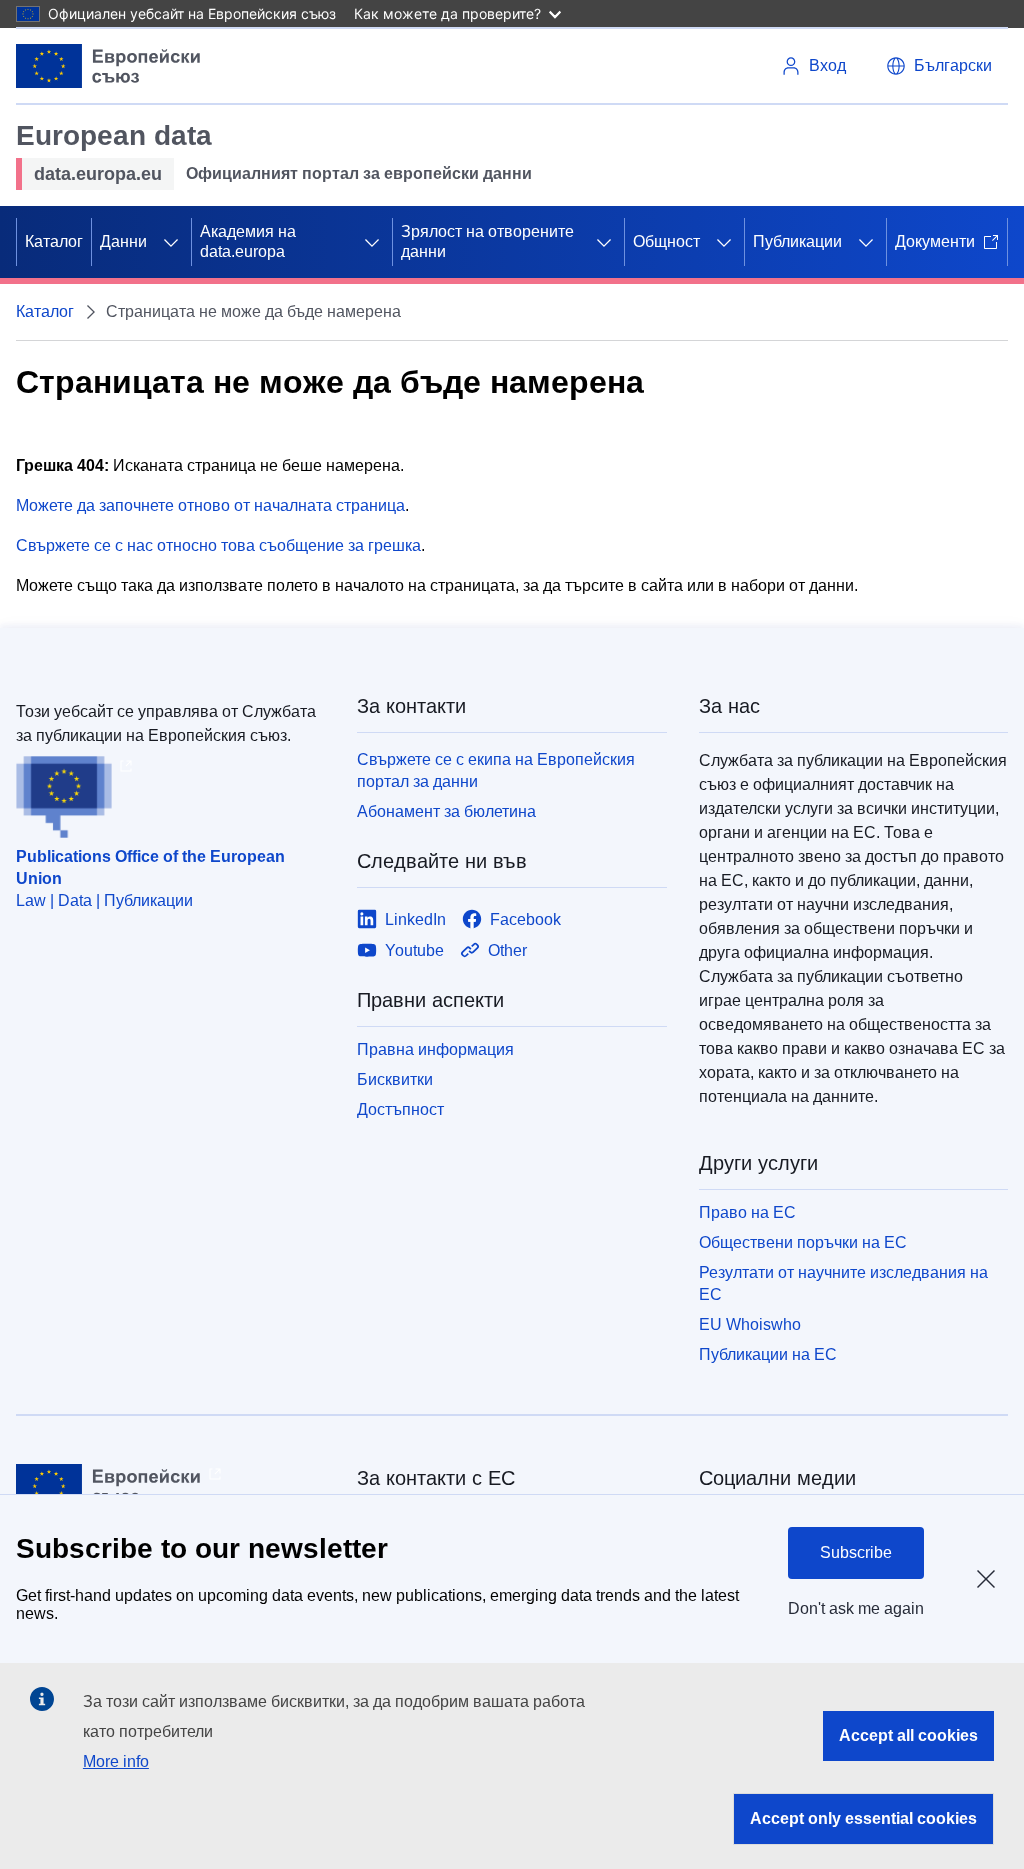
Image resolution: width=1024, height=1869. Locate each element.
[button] (939, 66)
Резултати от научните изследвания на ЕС (843, 1283)
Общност (666, 241)
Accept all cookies (908, 1735)
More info (116, 1761)
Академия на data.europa (248, 241)
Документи (935, 241)
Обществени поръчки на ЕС (803, 1242)
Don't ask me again (856, 1608)
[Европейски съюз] (108, 66)
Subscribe (856, 1552)
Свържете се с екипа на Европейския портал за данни (496, 770)
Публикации (797, 241)
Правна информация (435, 1049)
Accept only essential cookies (863, 1818)
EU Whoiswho (750, 1324)
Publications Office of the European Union (150, 867)
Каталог (54, 241)
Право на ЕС (747, 1212)
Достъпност (400, 1109)
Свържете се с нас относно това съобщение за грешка (218, 545)
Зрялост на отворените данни (487, 241)
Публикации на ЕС (768, 1354)
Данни (123, 241)
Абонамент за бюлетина (446, 811)
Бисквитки (395, 1079)
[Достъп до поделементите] (171, 242)
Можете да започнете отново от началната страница (210, 505)
